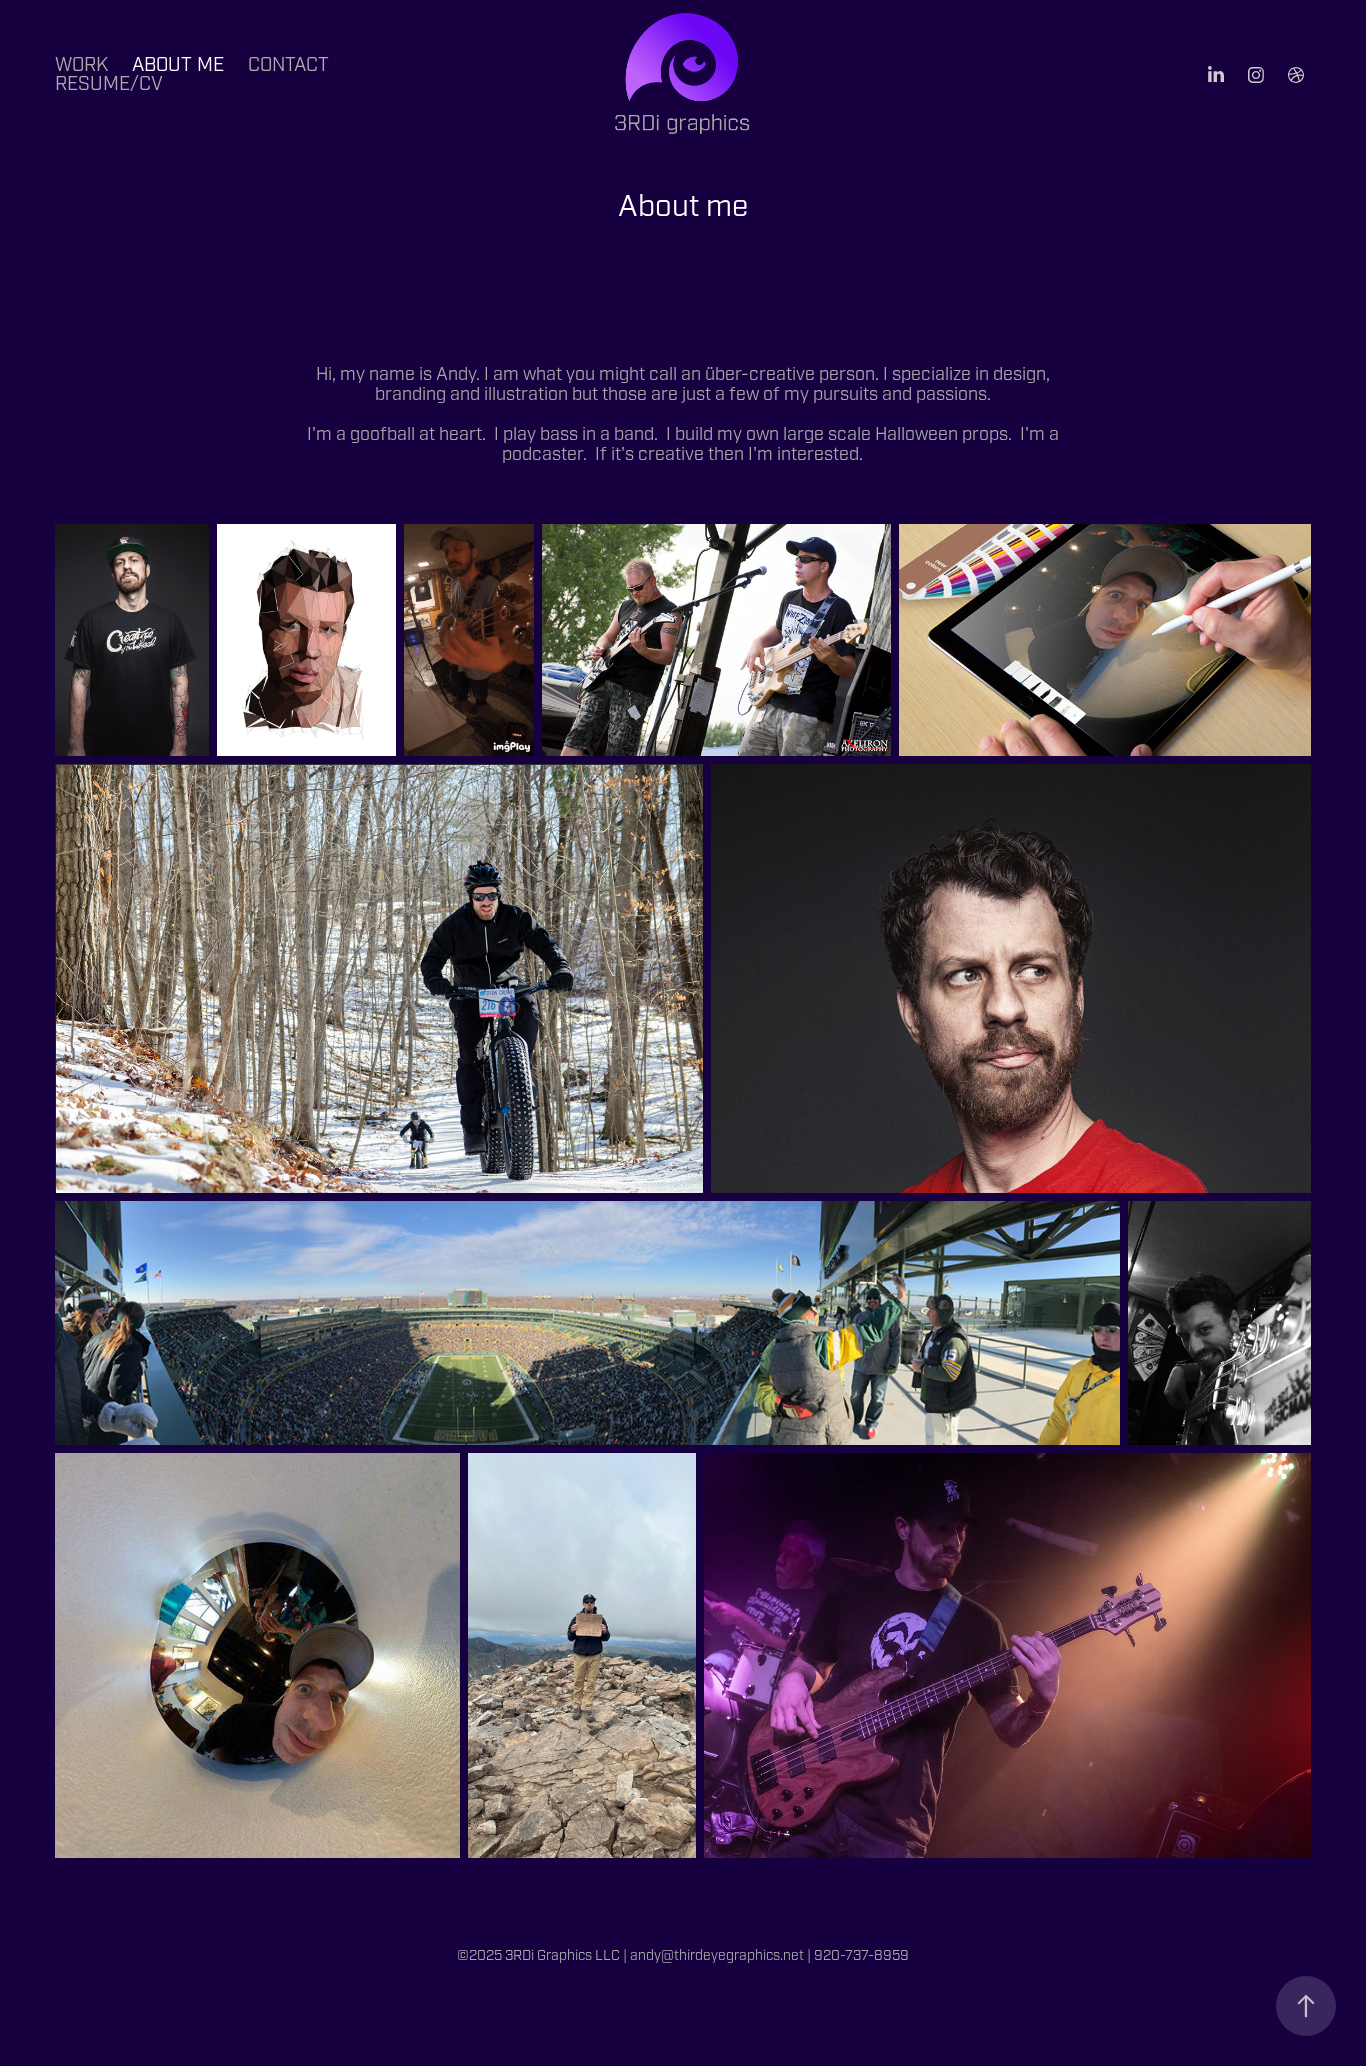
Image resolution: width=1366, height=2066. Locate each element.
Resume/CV (109, 84)
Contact (288, 65)
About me (178, 65)
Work (81, 65)
